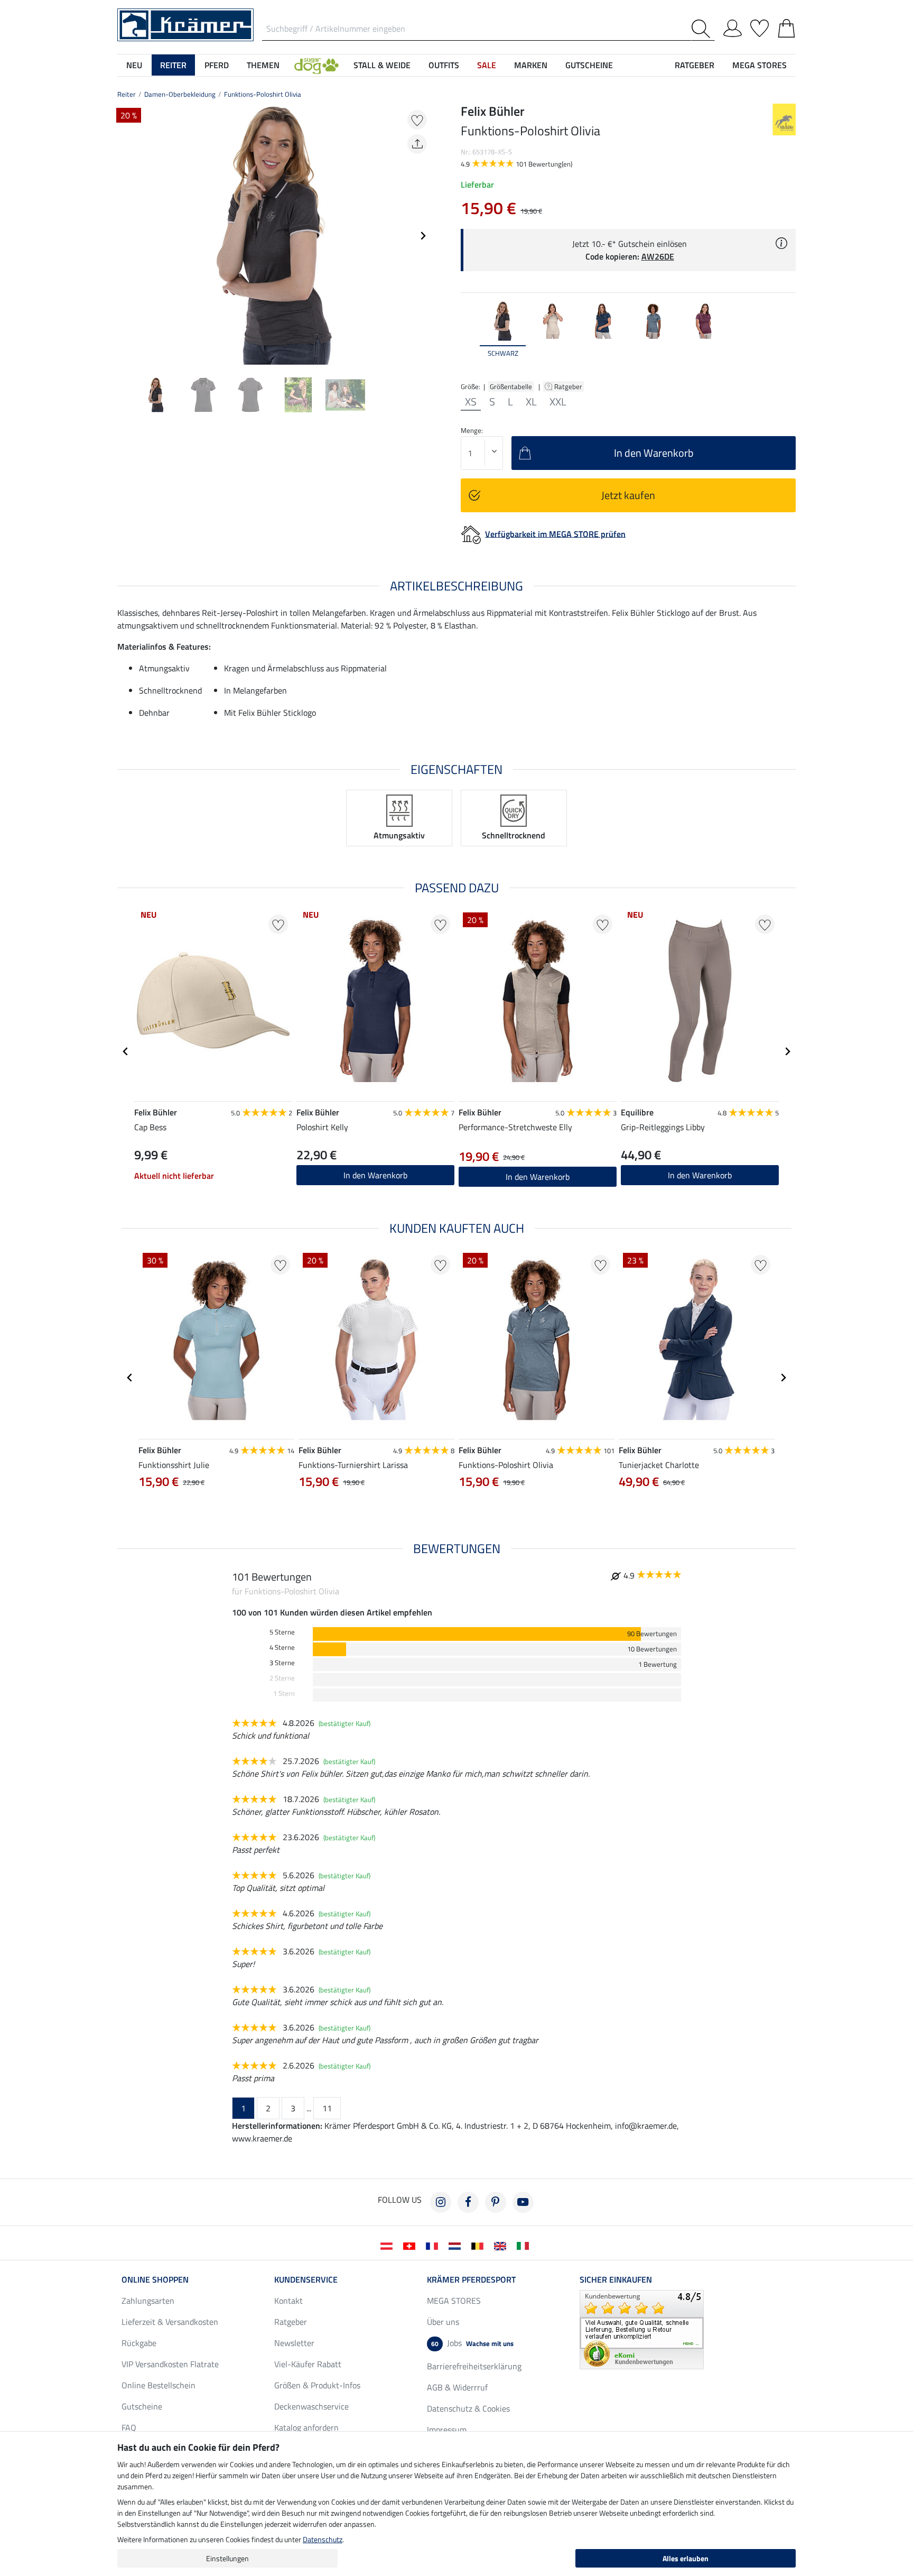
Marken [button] (531, 65)
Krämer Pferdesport (471, 2279)
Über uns (443, 2322)
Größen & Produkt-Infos (317, 2385)
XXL (558, 402)
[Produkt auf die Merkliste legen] (417, 120)
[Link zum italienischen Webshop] (525, 2245)
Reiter (127, 94)
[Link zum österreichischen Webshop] (389, 2245)
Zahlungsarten (148, 2301)
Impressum (447, 2430)
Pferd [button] (217, 65)
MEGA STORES (760, 65)
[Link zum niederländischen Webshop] (457, 2245)
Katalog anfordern (306, 2427)
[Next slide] (423, 236)
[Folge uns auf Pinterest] (496, 2202)
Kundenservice (306, 2279)
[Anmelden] (733, 26)
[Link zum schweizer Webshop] (411, 2245)
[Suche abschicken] (703, 29)
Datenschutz (323, 2539)
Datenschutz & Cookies (468, 2408)
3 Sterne (282, 1663)
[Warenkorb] (786, 26)
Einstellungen (227, 2558)
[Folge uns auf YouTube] (523, 2202)
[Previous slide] (126, 236)
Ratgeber (569, 386)
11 (327, 2108)
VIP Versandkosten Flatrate (170, 2364)
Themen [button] (263, 65)
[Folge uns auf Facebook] (468, 2202)
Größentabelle (511, 386)
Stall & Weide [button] (382, 65)
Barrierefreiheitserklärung (474, 2366)
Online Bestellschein (159, 2385)
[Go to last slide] (126, 1051)
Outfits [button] (444, 65)
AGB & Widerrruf (457, 2387)
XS (471, 402)
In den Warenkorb (375, 1175)
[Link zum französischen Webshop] (434, 2245)
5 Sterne (282, 1632)
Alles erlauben (686, 2558)
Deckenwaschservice (311, 2406)
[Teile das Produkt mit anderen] (417, 144)
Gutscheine (142, 2406)
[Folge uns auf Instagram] (441, 2202)
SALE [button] (487, 65)
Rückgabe (139, 2343)
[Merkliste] (760, 26)
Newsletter (294, 2343)
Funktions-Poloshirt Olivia (263, 94)
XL (531, 402)
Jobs (472, 2343)
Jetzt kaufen (628, 495)
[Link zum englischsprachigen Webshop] (502, 2245)
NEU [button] (134, 65)
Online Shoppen (155, 2279)
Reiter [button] (173, 65)
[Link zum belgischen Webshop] (479, 2245)
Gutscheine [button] (589, 65)
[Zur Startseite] (185, 24)
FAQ (129, 2427)
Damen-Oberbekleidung (180, 94)
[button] (316, 65)
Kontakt (288, 2301)
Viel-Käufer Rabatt (308, 2364)
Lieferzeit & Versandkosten (170, 2322)
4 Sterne (282, 1647)
